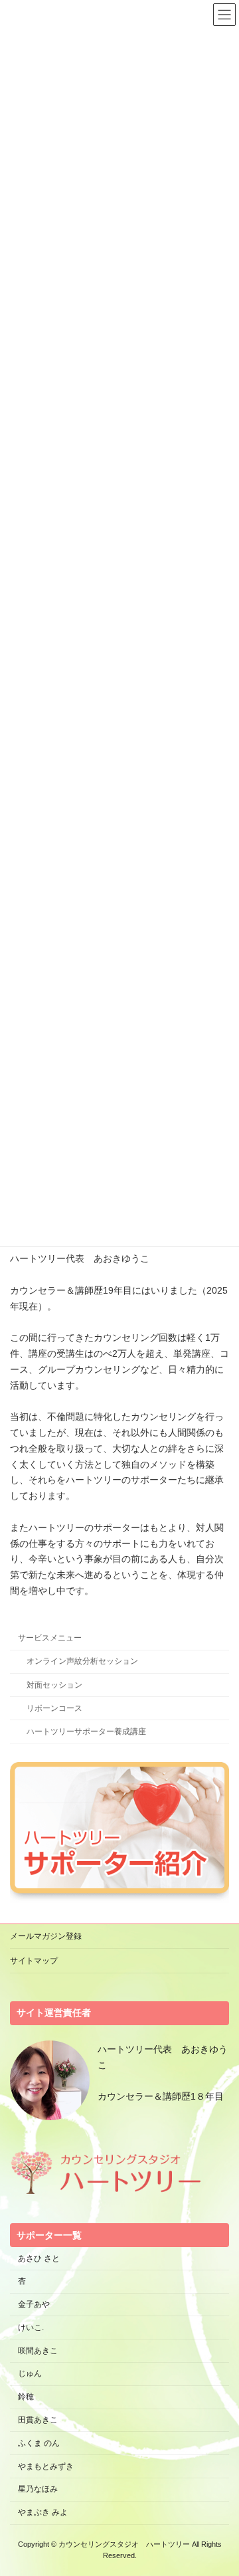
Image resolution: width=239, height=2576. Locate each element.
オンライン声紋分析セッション (82, 1662)
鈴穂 (26, 2397)
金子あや (34, 2304)
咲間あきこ (38, 2351)
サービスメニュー (50, 1638)
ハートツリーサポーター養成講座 (86, 1732)
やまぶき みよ (43, 2512)
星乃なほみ (38, 2490)
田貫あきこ (38, 2420)
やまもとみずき (46, 2466)
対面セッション (54, 1685)
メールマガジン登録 (46, 1936)
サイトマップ (34, 1961)
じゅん (30, 2374)
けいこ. (31, 2328)
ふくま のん (39, 2443)
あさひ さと (43, 2258)
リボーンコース (54, 1708)
